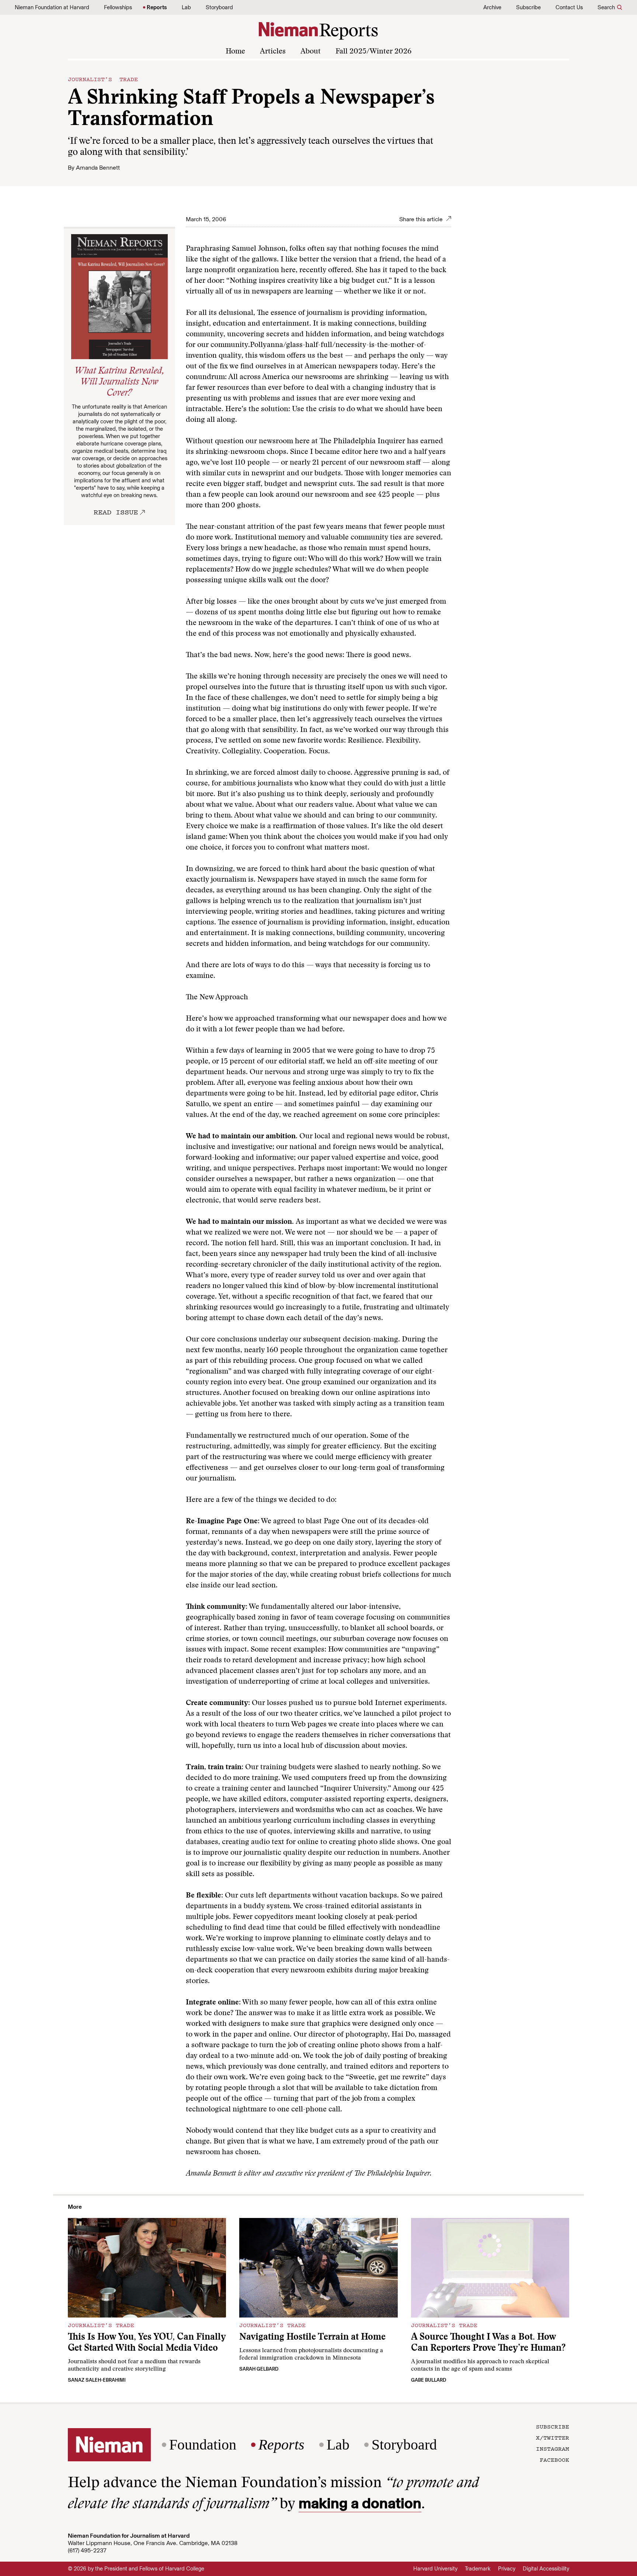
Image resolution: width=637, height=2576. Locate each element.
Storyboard (219, 7)
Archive (492, 7)
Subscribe (528, 7)
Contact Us (569, 7)
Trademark (478, 2569)
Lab (186, 7)
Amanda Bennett (98, 168)
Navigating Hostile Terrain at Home (312, 2338)
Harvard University (435, 2569)
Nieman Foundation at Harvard (52, 7)
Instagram (553, 2448)
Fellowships (118, 7)
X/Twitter (553, 2437)
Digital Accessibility (546, 2569)
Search (606, 7)
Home (235, 52)
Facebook (554, 2459)
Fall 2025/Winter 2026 (373, 52)
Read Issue (116, 512)
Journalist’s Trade (103, 79)
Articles (273, 52)
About (311, 52)
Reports (157, 7)
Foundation (203, 2445)
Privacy (507, 2569)
